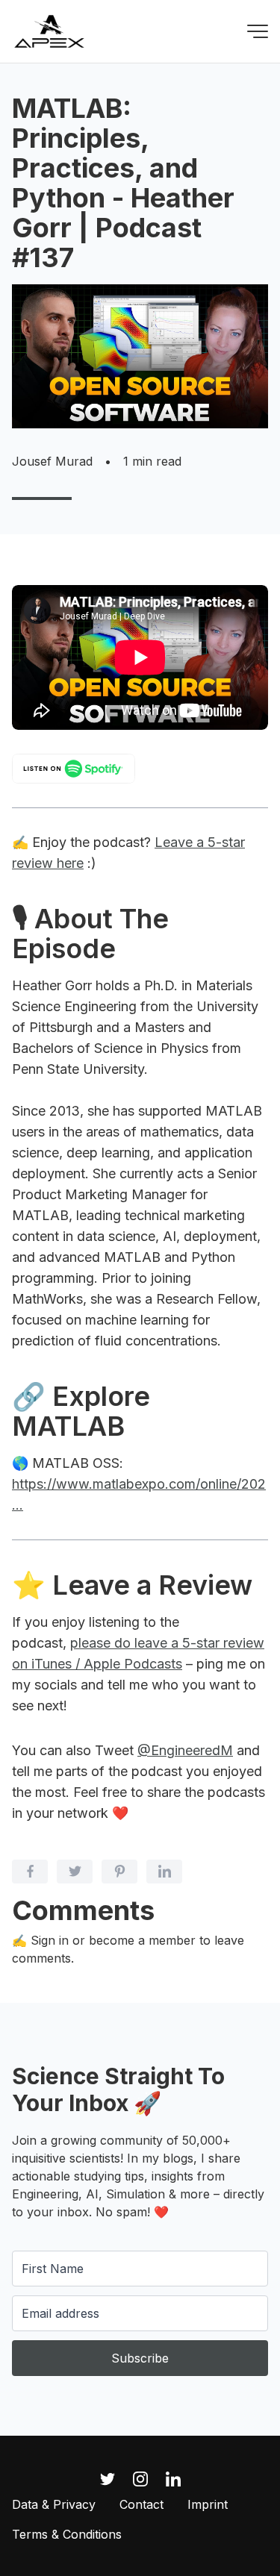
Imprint (208, 2504)
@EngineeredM (185, 1750)
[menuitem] (54, 2504)
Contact (141, 2504)
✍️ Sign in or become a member (104, 1940)
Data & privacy (54, 2504)
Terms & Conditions (67, 2534)
